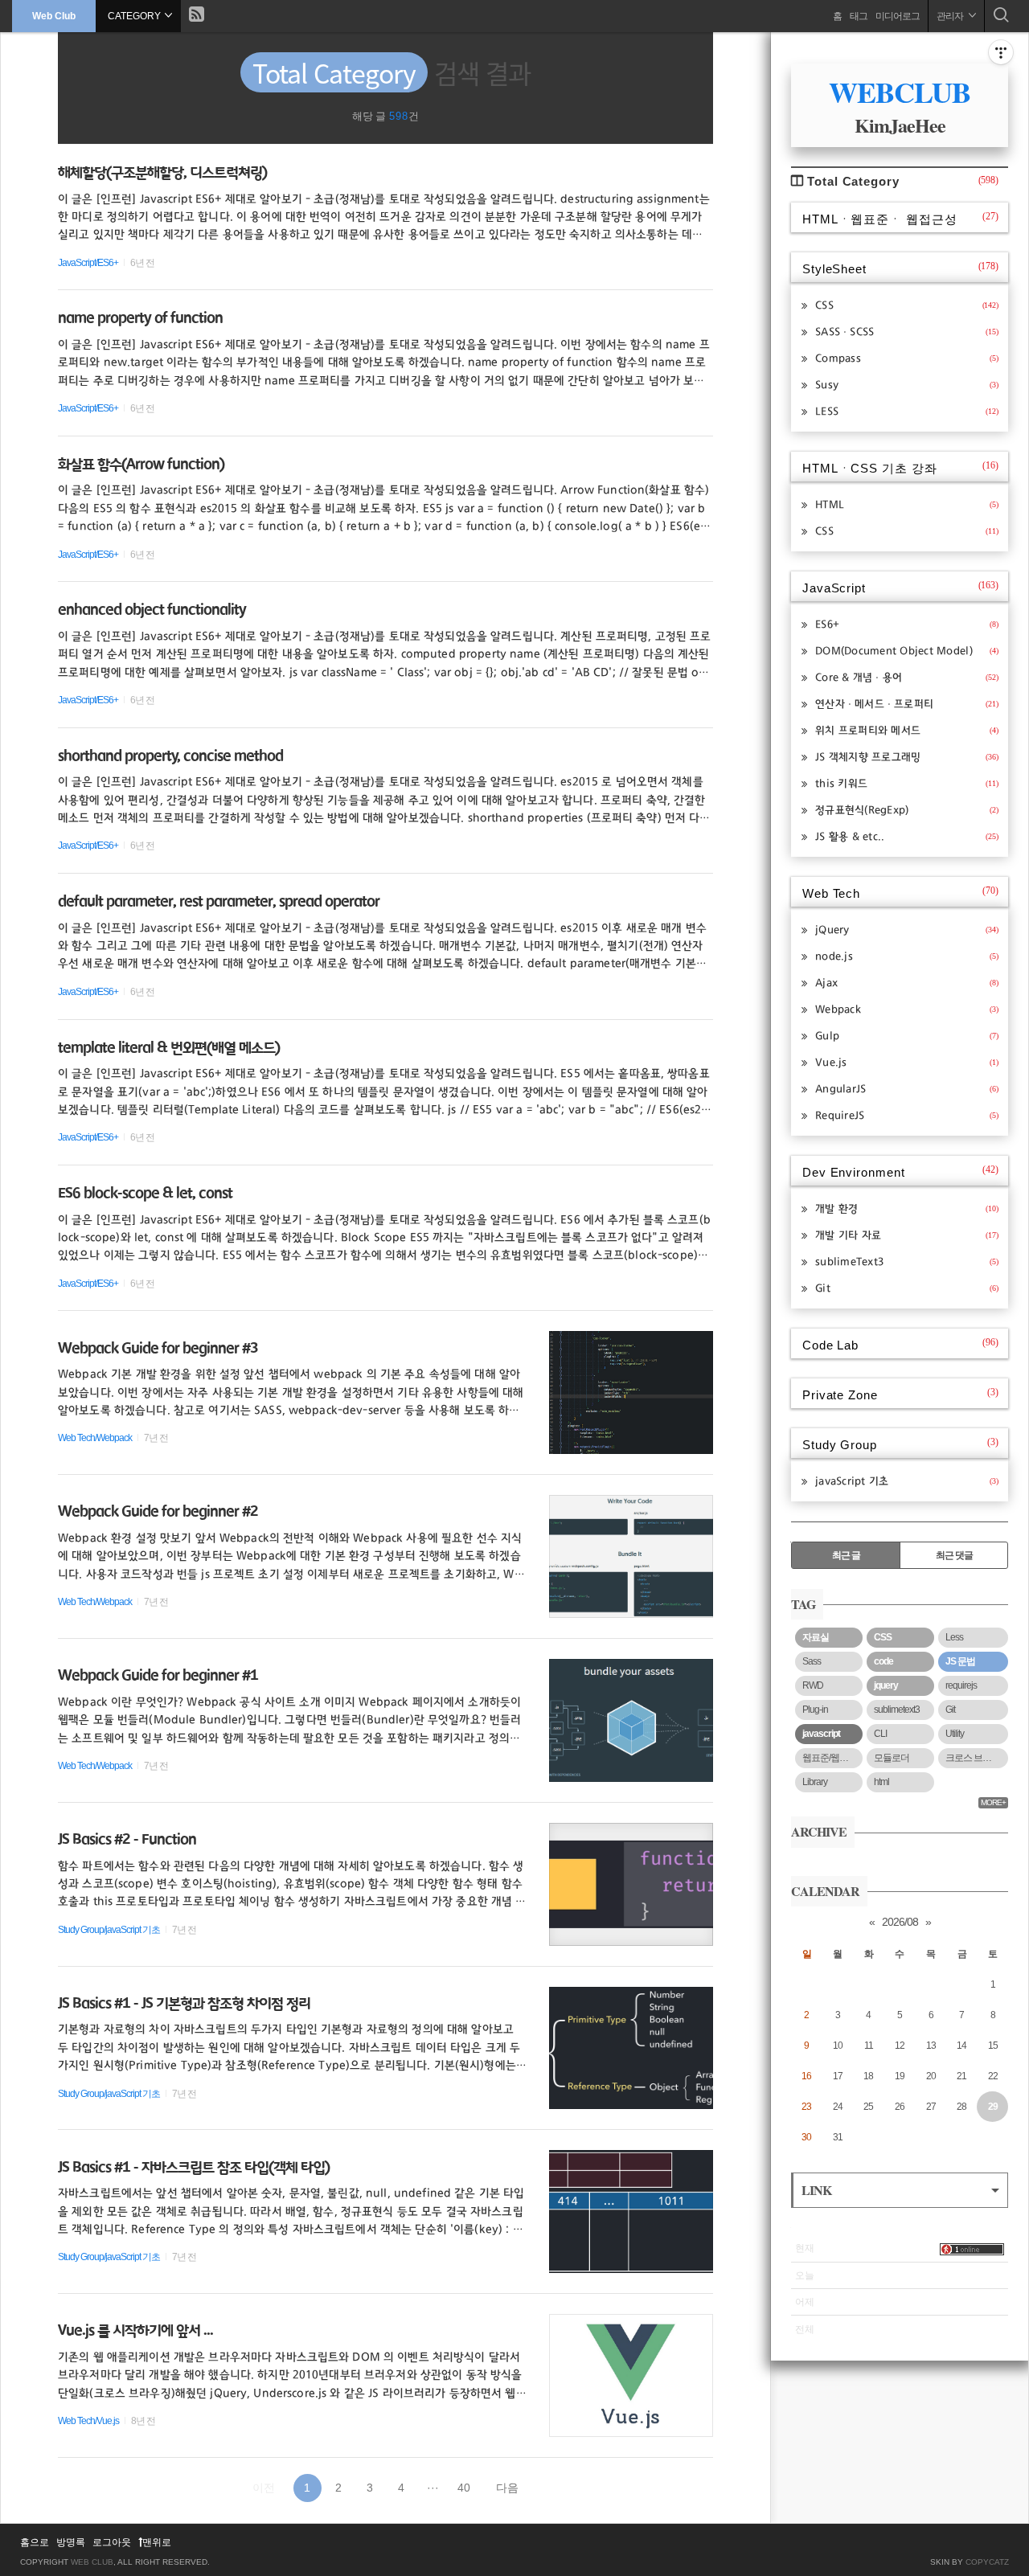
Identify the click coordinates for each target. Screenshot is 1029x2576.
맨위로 (157, 2542)
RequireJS (907, 1116)
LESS (907, 412)
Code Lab (900, 1344)
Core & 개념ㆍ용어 (907, 678)
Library (815, 1782)
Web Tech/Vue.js (88, 2421)
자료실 (816, 1637)
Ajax (907, 983)
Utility (955, 1734)
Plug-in (815, 1710)
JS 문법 (960, 1661)
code (883, 1661)
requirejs (961, 1685)
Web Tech (900, 893)
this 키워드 (907, 784)
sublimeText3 (907, 1262)
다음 (507, 2488)
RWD (813, 1685)
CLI (880, 1734)
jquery (886, 1685)
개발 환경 (907, 1209)
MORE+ (993, 1802)
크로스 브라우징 (977, 1758)
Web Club (54, 16)
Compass (907, 358)
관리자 (951, 16)
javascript (821, 1734)
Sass (812, 1661)
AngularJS (907, 1089)
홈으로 (35, 2542)
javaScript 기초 (907, 1481)
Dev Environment (900, 1171)
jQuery (907, 930)
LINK (816, 2190)
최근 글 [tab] (846, 1555)
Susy (907, 385)
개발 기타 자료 (907, 1235)
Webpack (907, 1010)
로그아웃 (112, 2542)
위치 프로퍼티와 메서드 (907, 731)
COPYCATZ (987, 2562)
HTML (907, 505)
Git (907, 1288)
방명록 (71, 2542)
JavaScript (900, 587)
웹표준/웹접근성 (832, 1758)
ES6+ (907, 625)
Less (954, 1637)
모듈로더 (892, 1758)
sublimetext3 (897, 1710)
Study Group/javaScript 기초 (109, 1930)
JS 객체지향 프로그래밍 (907, 757)
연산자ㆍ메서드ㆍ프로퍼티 (907, 704)
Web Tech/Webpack (95, 1438)
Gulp (907, 1036)
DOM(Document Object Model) (907, 651)
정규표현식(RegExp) (907, 810)
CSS (907, 305)
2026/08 (900, 1922)
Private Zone (900, 1394)
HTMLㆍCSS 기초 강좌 (900, 467)
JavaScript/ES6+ (88, 263)
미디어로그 (898, 16)
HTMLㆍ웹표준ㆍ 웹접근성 (900, 218)
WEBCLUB (900, 92)
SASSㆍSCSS (907, 332)
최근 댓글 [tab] (954, 1555)
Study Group (900, 1444)
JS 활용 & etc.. (907, 837)
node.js (907, 956)
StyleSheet (900, 268)
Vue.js (907, 1063)
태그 (859, 16)
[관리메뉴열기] (1001, 52)
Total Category (903, 181)
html (881, 1782)
